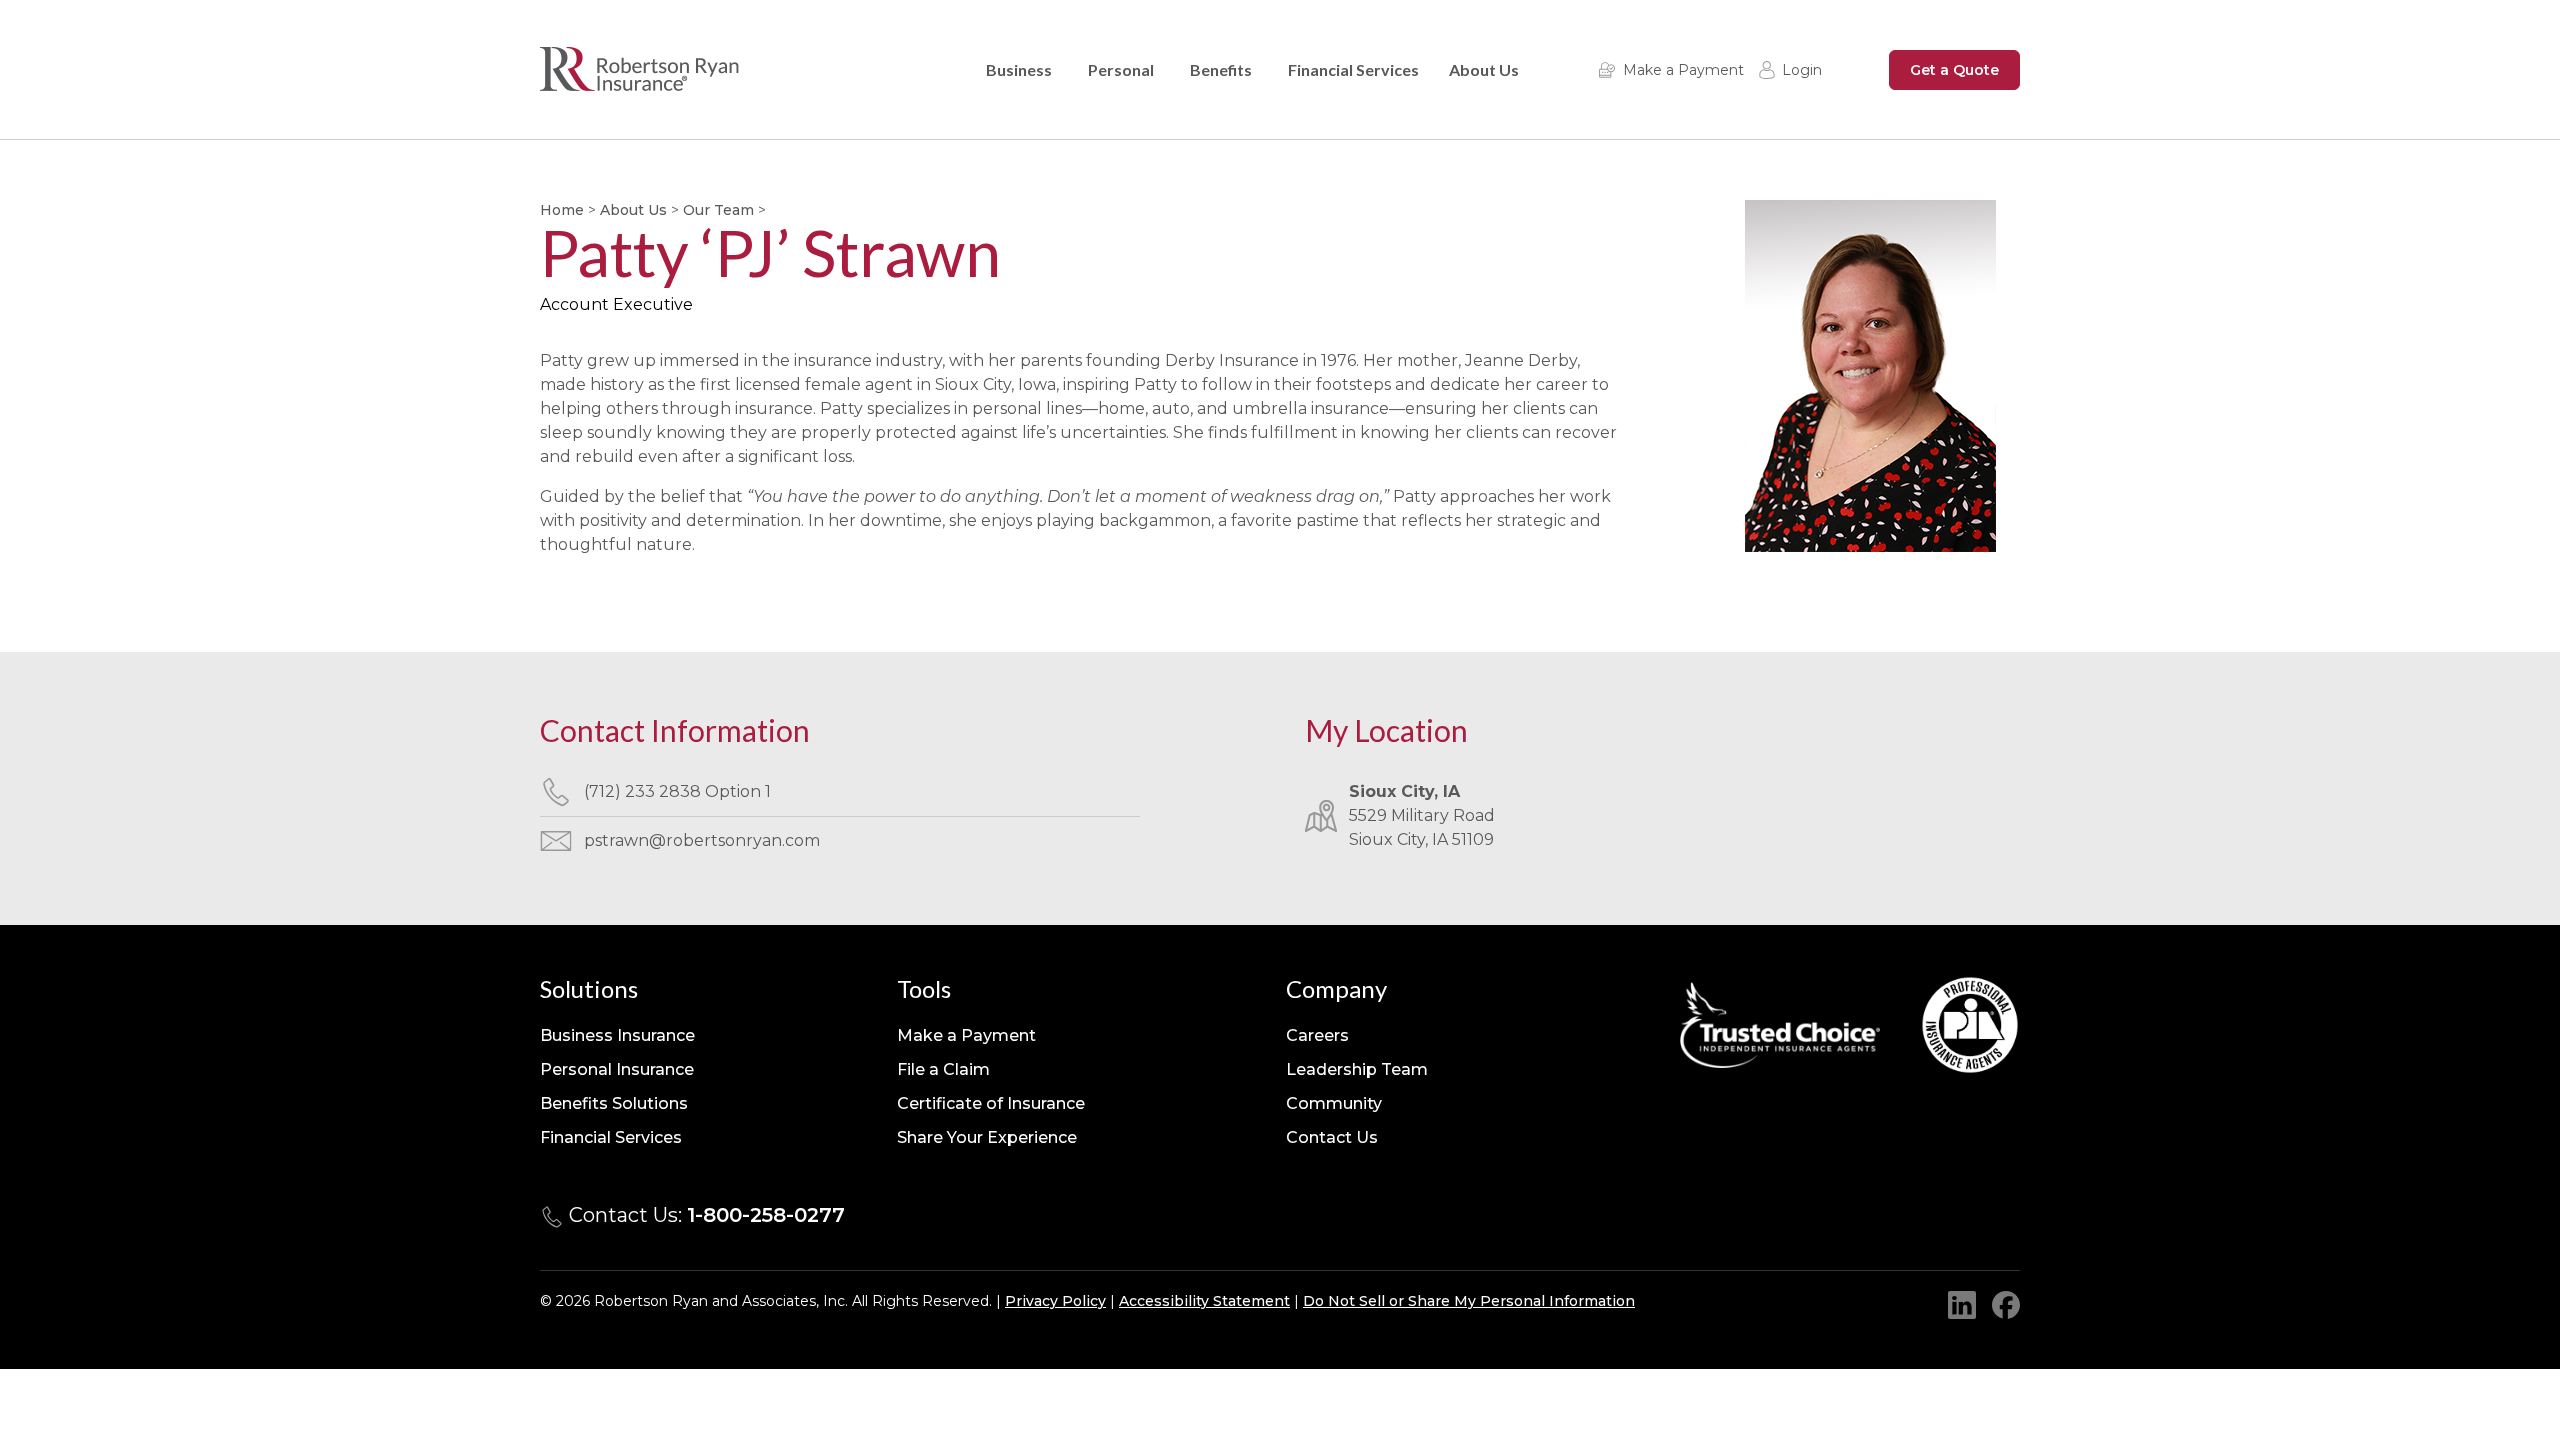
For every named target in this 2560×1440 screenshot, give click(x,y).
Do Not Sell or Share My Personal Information (1469, 1301)
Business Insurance (617, 1035)
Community (1334, 1103)
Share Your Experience (987, 1137)
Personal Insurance (617, 1069)
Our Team (718, 210)
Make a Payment (1683, 70)
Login (1802, 70)
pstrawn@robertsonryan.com (702, 840)
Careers (1317, 1035)
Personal (1121, 69)
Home (562, 210)
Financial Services (1353, 69)
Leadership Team (1357, 1069)
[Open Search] (1853, 70)
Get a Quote (1954, 70)
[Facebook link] (2006, 1305)
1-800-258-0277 (766, 1215)
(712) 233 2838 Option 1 (677, 791)
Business (1019, 69)
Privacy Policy (1055, 1301)
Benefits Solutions (614, 1103)
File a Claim (943, 1069)
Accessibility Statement (1204, 1301)
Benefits (1221, 69)
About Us (1484, 69)
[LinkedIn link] (1962, 1305)
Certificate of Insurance (991, 1103)
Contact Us (1332, 1137)
